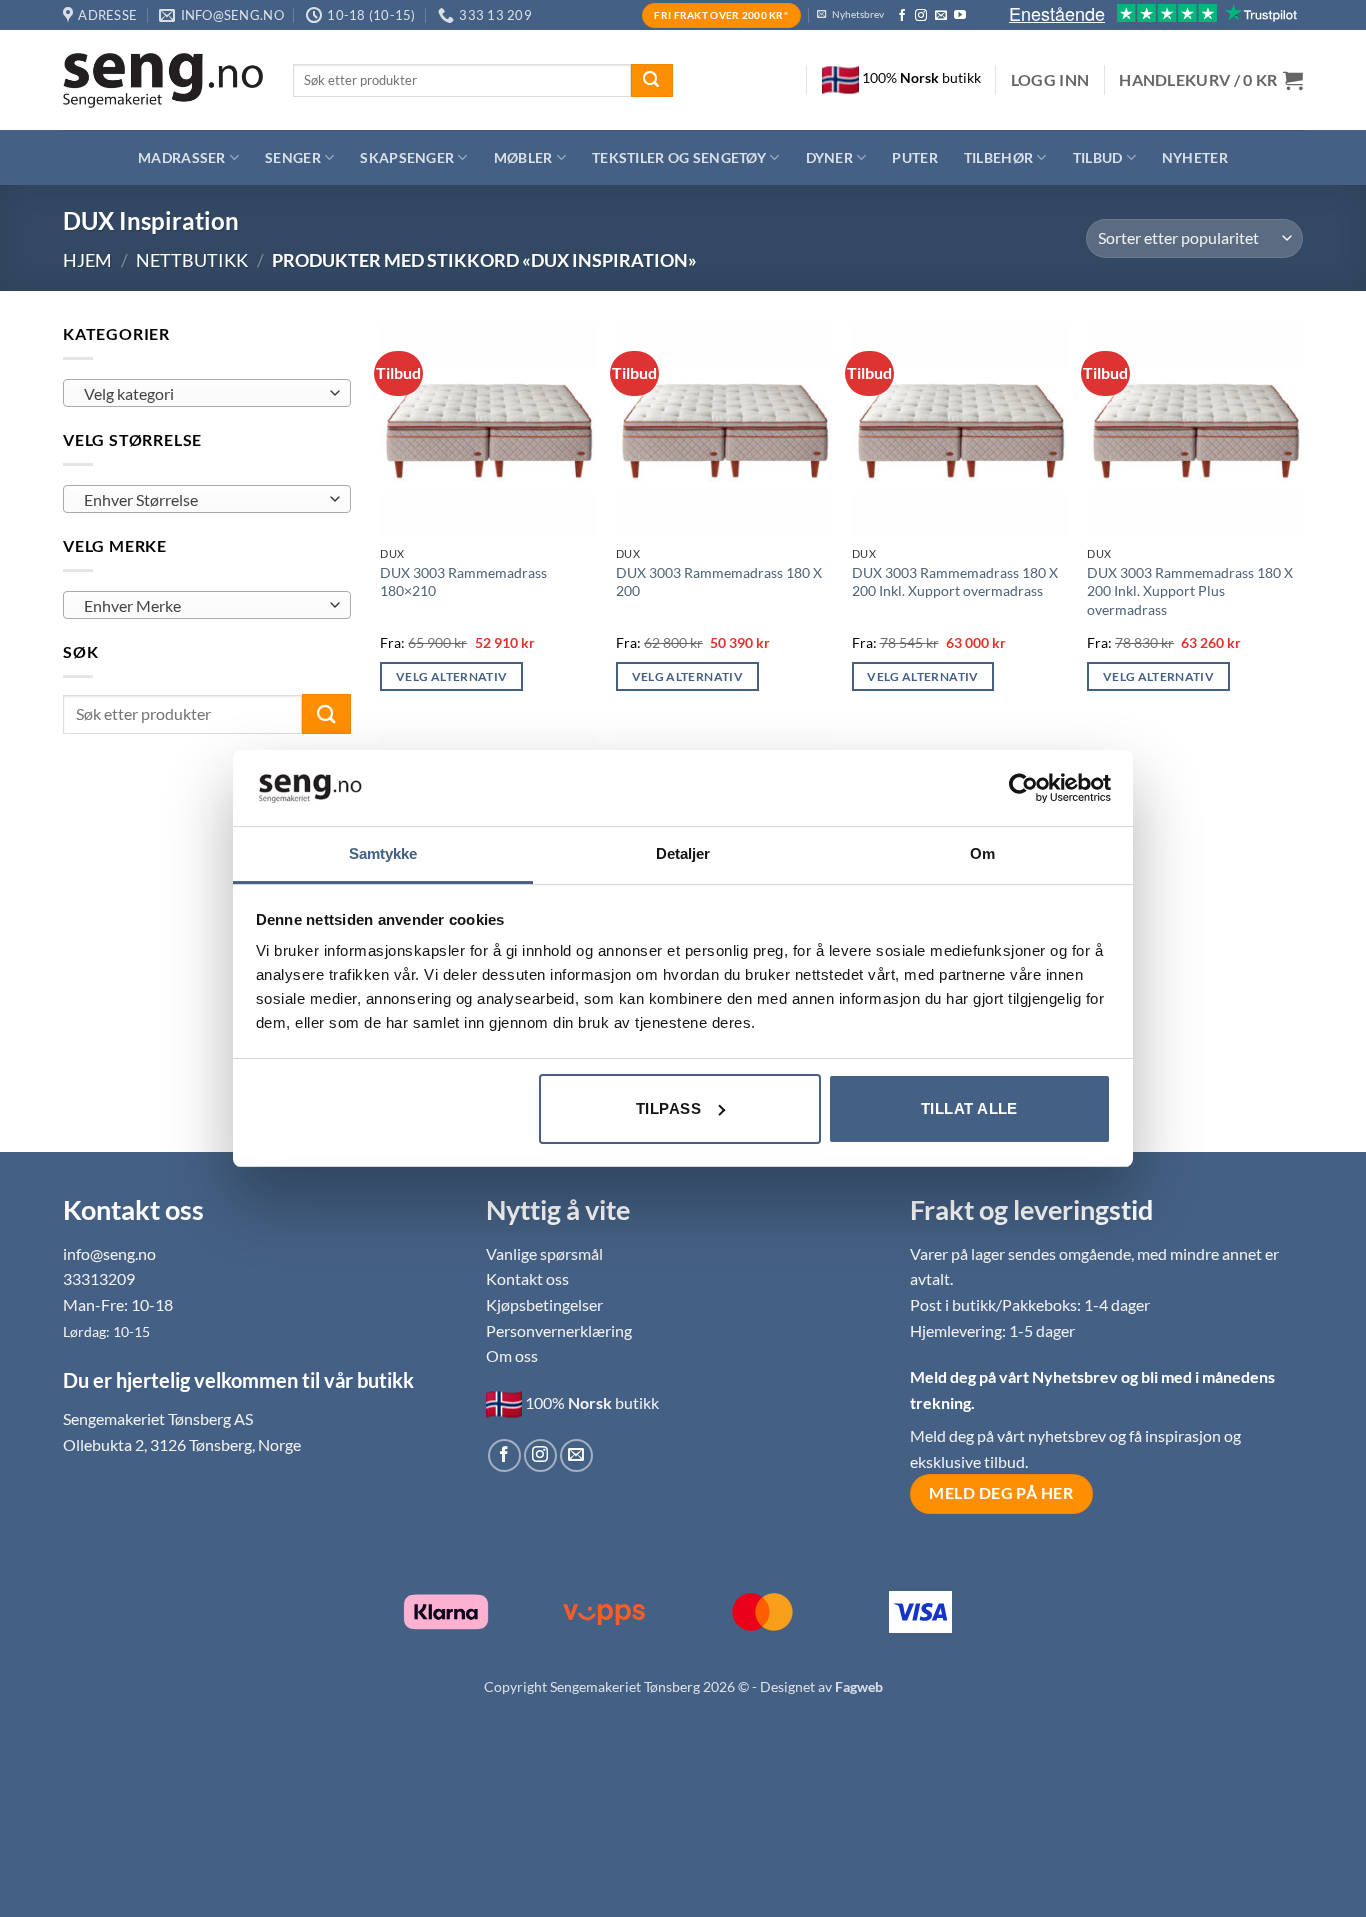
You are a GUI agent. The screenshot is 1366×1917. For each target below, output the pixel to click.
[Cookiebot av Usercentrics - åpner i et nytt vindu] (1023, 788)
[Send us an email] (941, 16)
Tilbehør (998, 157)
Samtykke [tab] (383, 853)
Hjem (87, 260)
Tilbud (1098, 157)
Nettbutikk (192, 260)
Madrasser (182, 157)
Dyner (829, 157)
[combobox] (207, 393)
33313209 (99, 1278)
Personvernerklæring (559, 1330)
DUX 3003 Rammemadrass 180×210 (463, 582)
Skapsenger (407, 157)
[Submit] (652, 81)
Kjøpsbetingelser (544, 1304)
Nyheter (1195, 157)
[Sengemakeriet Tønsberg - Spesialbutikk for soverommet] (163, 80)
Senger (293, 157)
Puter (914, 157)
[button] (1050, 80)
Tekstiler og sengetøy (679, 157)
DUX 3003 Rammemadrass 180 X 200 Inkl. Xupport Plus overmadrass (1190, 591)
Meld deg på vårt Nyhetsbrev (1015, 1376)
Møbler (523, 157)
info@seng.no (109, 1253)
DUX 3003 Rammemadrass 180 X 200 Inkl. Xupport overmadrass (955, 582)
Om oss (512, 1355)
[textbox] (202, 394)
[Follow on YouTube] (960, 16)
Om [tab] (982, 853)
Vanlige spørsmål (544, 1253)
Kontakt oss (527, 1278)
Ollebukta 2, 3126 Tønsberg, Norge (182, 1444)
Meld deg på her (1001, 1493)
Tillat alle (969, 1108)
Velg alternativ (451, 676)
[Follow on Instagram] (921, 16)
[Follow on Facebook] (902, 16)
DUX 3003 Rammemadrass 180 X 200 (719, 582)
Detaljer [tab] (683, 853)
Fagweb (859, 1686)
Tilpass (668, 1108)
